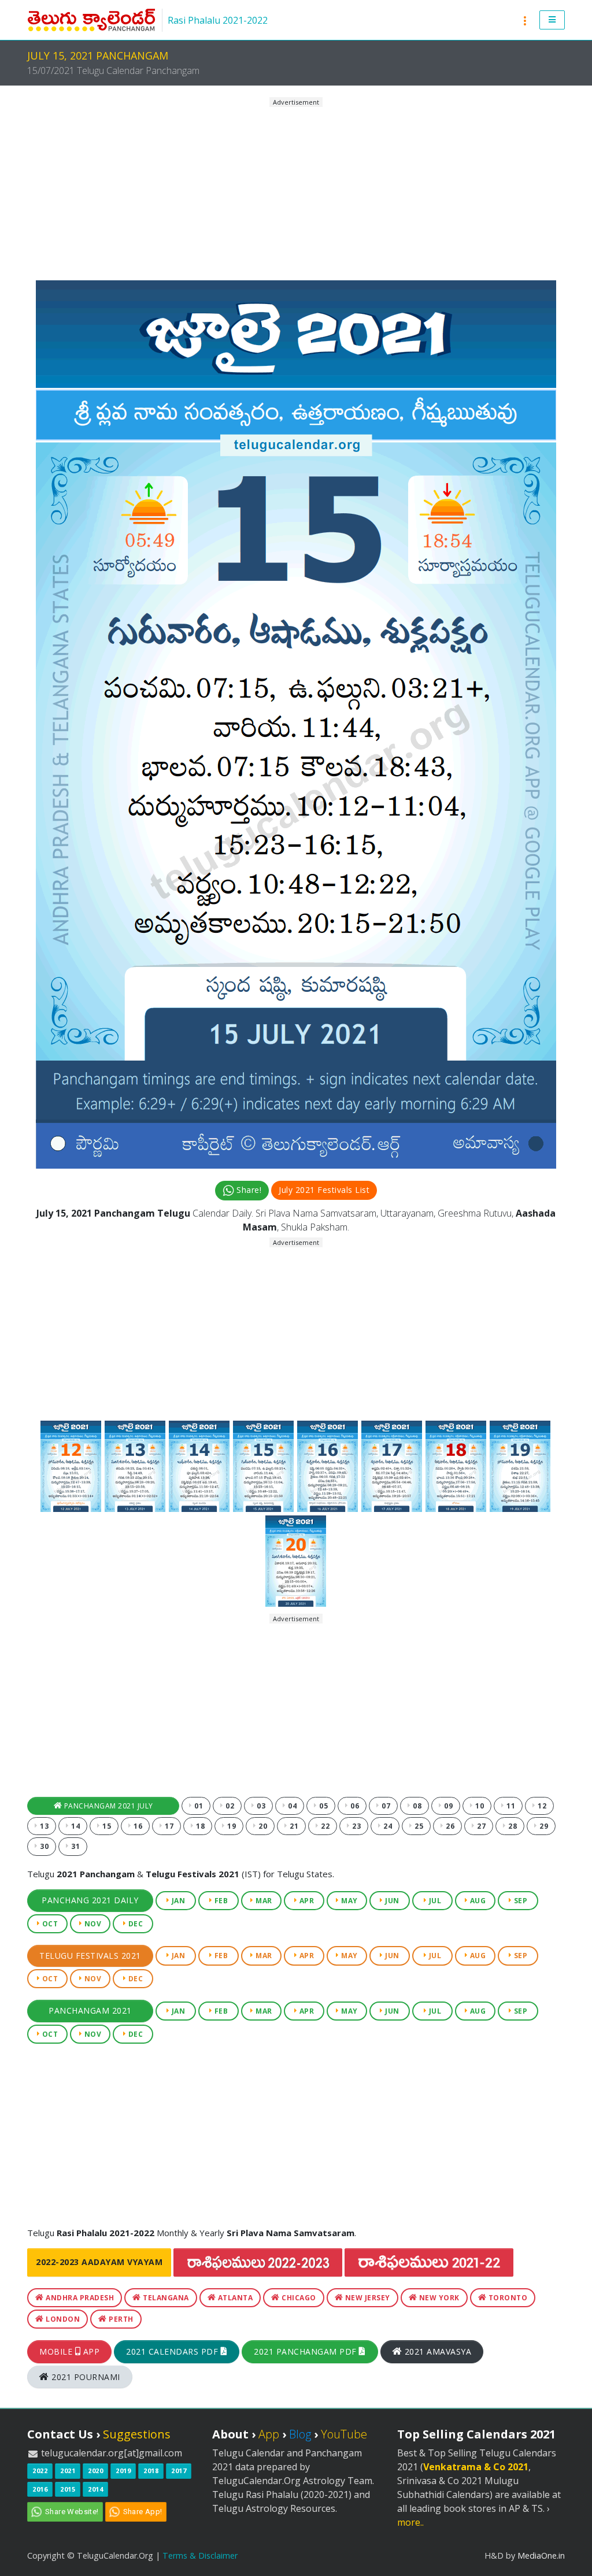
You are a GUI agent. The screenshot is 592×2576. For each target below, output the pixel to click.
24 (387, 1826)
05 (323, 1806)
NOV (92, 1924)
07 (385, 1806)
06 (354, 1806)
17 (169, 1826)
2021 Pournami (85, 2377)
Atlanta (234, 2298)
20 (262, 1826)
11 (510, 1806)
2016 (40, 2489)
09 (448, 1806)
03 (260, 1806)
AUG (477, 1901)
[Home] (91, 20)
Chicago (298, 2298)
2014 (95, 2489)
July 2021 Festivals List (324, 1190)
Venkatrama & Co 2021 (476, 2467)
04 (292, 1806)
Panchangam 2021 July (108, 1806)
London (62, 2319)
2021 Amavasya (436, 2351)
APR (306, 1901)
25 (418, 1826)
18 (200, 1826)
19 (231, 1826)
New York (438, 2298)
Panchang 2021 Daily (90, 1900)
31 (75, 1846)
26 (449, 1826)
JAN (177, 1901)
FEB (220, 1901)
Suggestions (137, 2434)
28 (512, 1826)
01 (198, 1806)
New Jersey (367, 2298)
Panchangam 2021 (90, 2010)
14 (75, 1826)
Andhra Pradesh (79, 2298)
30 (44, 1846)
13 (44, 1826)
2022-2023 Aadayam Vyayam (99, 2262)
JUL (434, 1901)
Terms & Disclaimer (200, 2555)
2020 (95, 2471)
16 (137, 1826)
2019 (123, 2471)
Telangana (165, 2298)
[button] (552, 20)
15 (106, 1826)
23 (356, 1826)
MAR (263, 1901)
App (269, 2434)
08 (417, 1806)
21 (293, 1826)
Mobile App (69, 2351)
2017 (179, 2471)
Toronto (507, 2298)
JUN (391, 1901)
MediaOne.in (541, 2555)
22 (325, 1826)
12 (541, 1806)
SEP (519, 1901)
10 (479, 1806)
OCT (49, 1924)
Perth (120, 2319)
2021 (68, 2471)
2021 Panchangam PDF (306, 2351)
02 (229, 1806)
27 (481, 1826)
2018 (151, 2471)
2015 (68, 2489)
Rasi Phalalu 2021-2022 (218, 20)
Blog (300, 2434)
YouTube (344, 2434)
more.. (410, 2522)
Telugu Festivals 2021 (90, 1956)
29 (543, 1826)
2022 (40, 2471)
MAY (349, 1901)
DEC (134, 1924)
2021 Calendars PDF (173, 2351)
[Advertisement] (296, 189)
